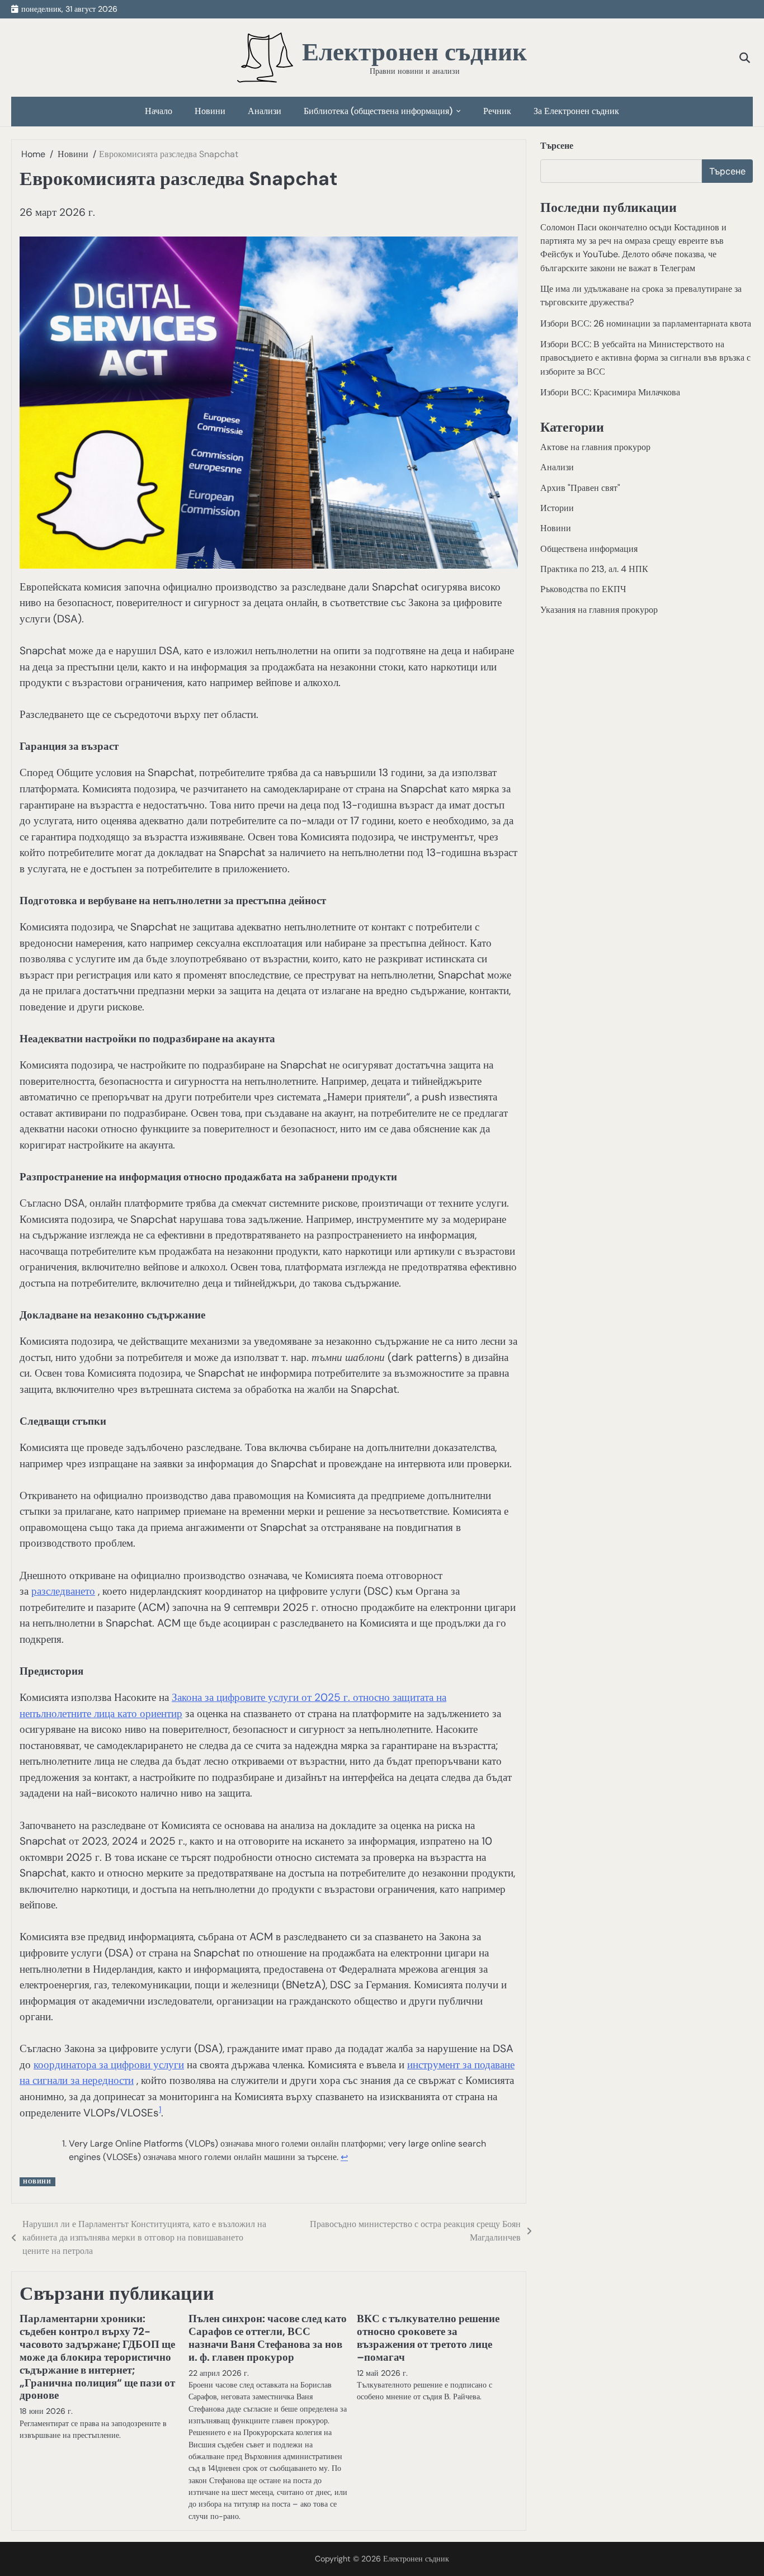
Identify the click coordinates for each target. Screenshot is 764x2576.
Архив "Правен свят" (580, 487)
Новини (210, 111)
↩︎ (344, 2157)
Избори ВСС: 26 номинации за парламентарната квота (646, 323)
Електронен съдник (414, 52)
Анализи (265, 111)
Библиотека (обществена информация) (378, 111)
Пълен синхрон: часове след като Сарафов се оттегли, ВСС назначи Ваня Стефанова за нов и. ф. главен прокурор (268, 2338)
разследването (63, 1591)
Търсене (557, 146)
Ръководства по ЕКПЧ (583, 589)
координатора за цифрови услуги (109, 2065)
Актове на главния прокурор (595, 447)
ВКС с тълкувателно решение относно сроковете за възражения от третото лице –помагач (428, 2338)
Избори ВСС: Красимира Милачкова (610, 392)
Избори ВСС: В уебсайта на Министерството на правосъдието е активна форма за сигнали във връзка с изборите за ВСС (645, 358)
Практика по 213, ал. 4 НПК (594, 569)
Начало (159, 111)
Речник (497, 111)
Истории (557, 508)
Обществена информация (589, 548)
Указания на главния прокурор (599, 609)
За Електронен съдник (576, 111)
